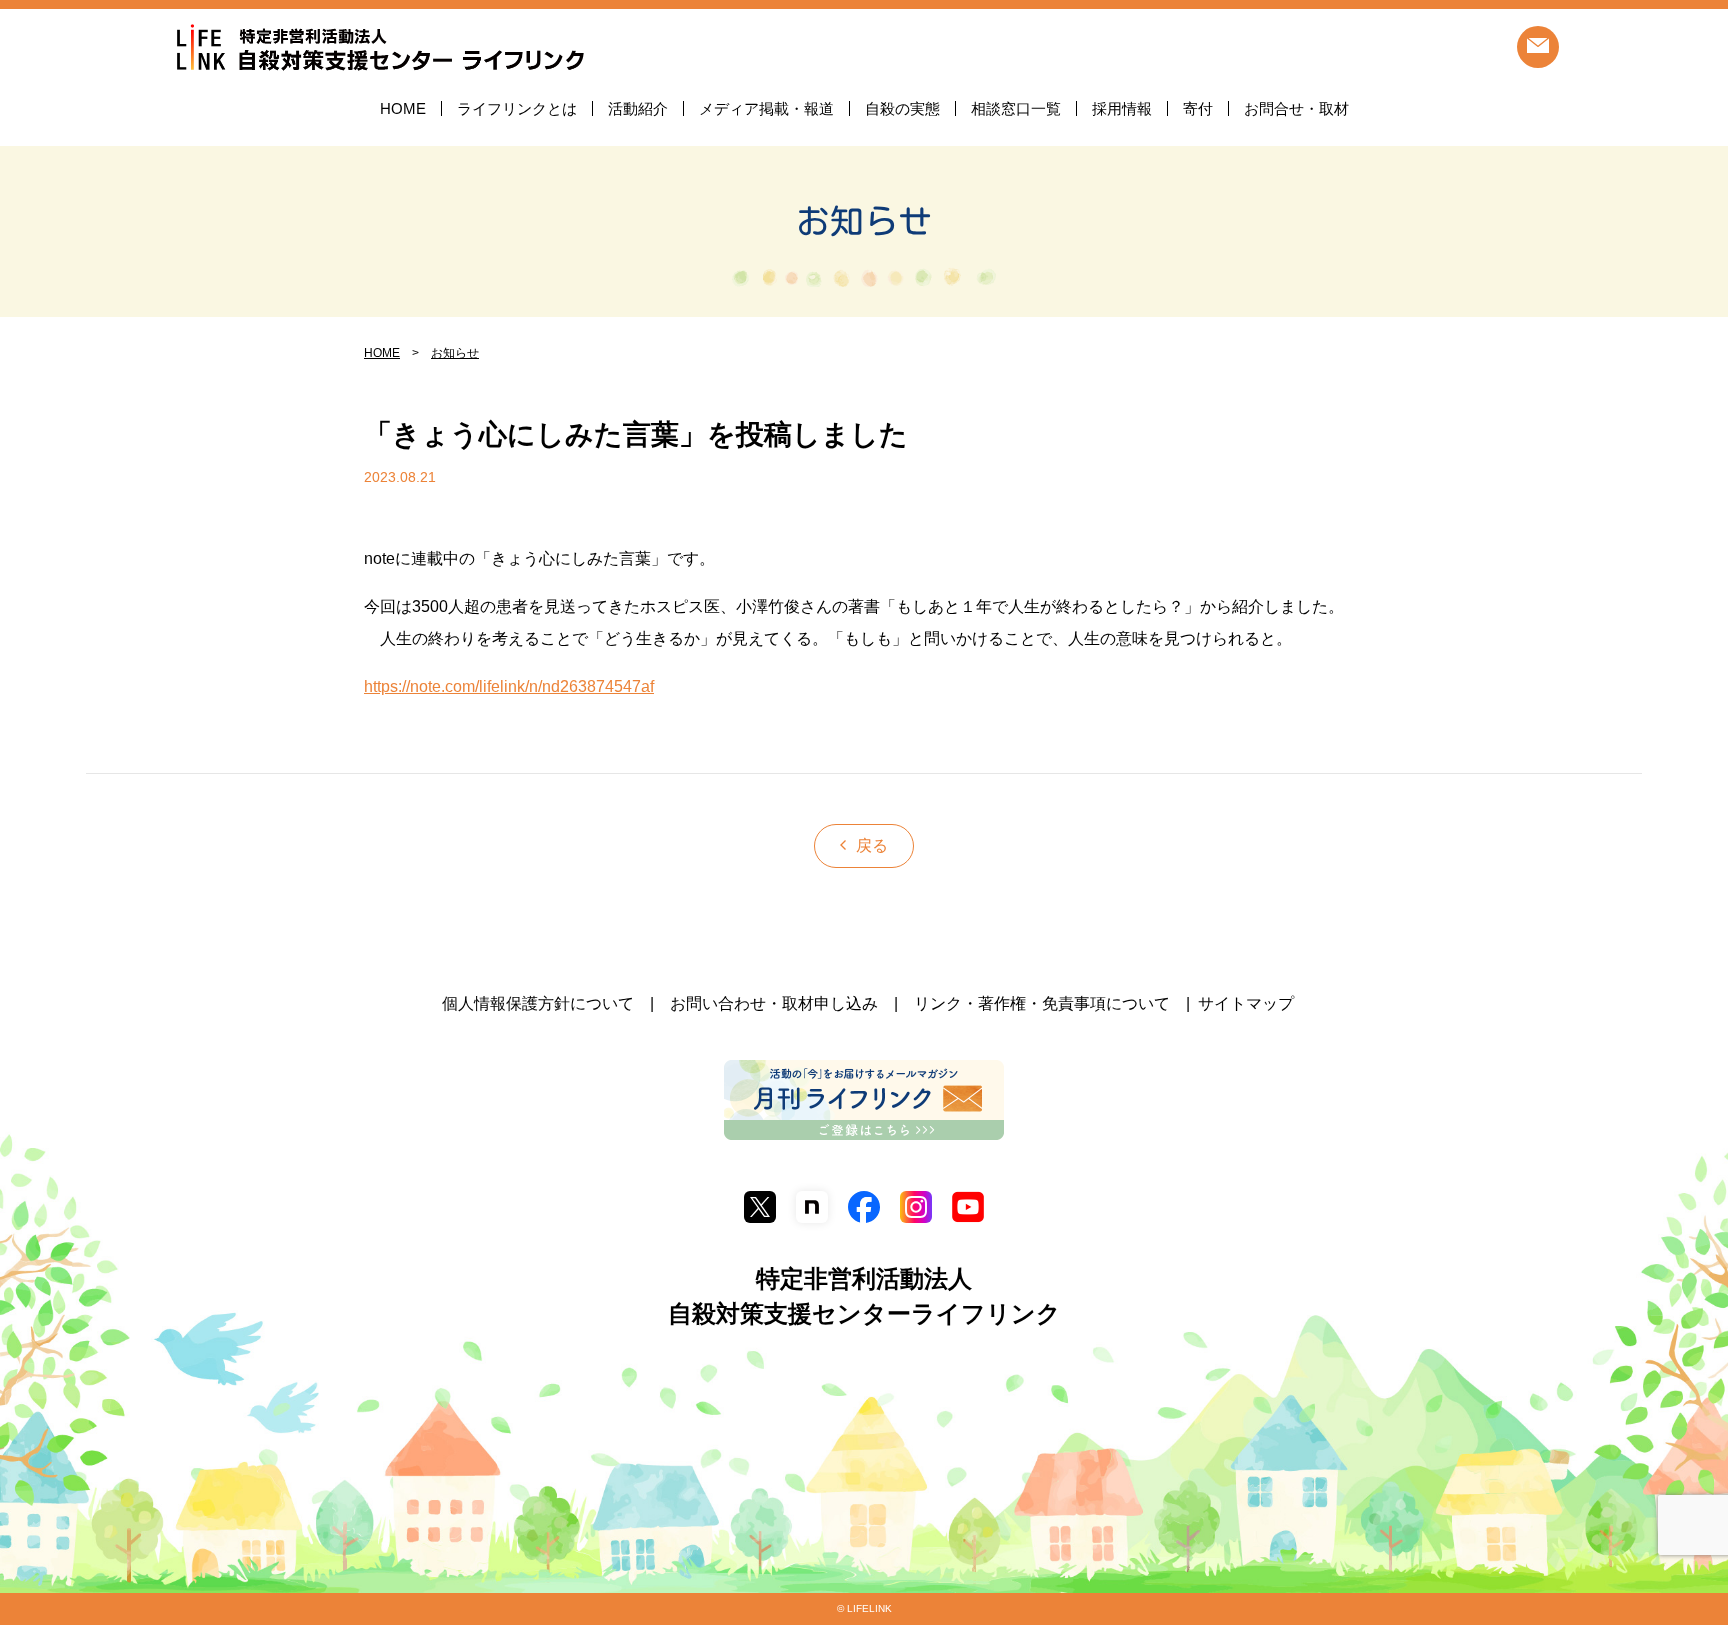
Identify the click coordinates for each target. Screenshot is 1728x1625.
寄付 (1198, 108)
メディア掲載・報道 (766, 108)
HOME (403, 108)
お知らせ (864, 221)
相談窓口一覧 (1016, 108)
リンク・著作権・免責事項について (1042, 1003)
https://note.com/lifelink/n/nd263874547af (509, 686)
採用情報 (1122, 108)
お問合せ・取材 (1296, 108)
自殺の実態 (902, 108)
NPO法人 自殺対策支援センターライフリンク (380, 48)
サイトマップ (1246, 1003)
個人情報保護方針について (538, 1003)
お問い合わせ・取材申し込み (774, 1003)
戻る (872, 845)
